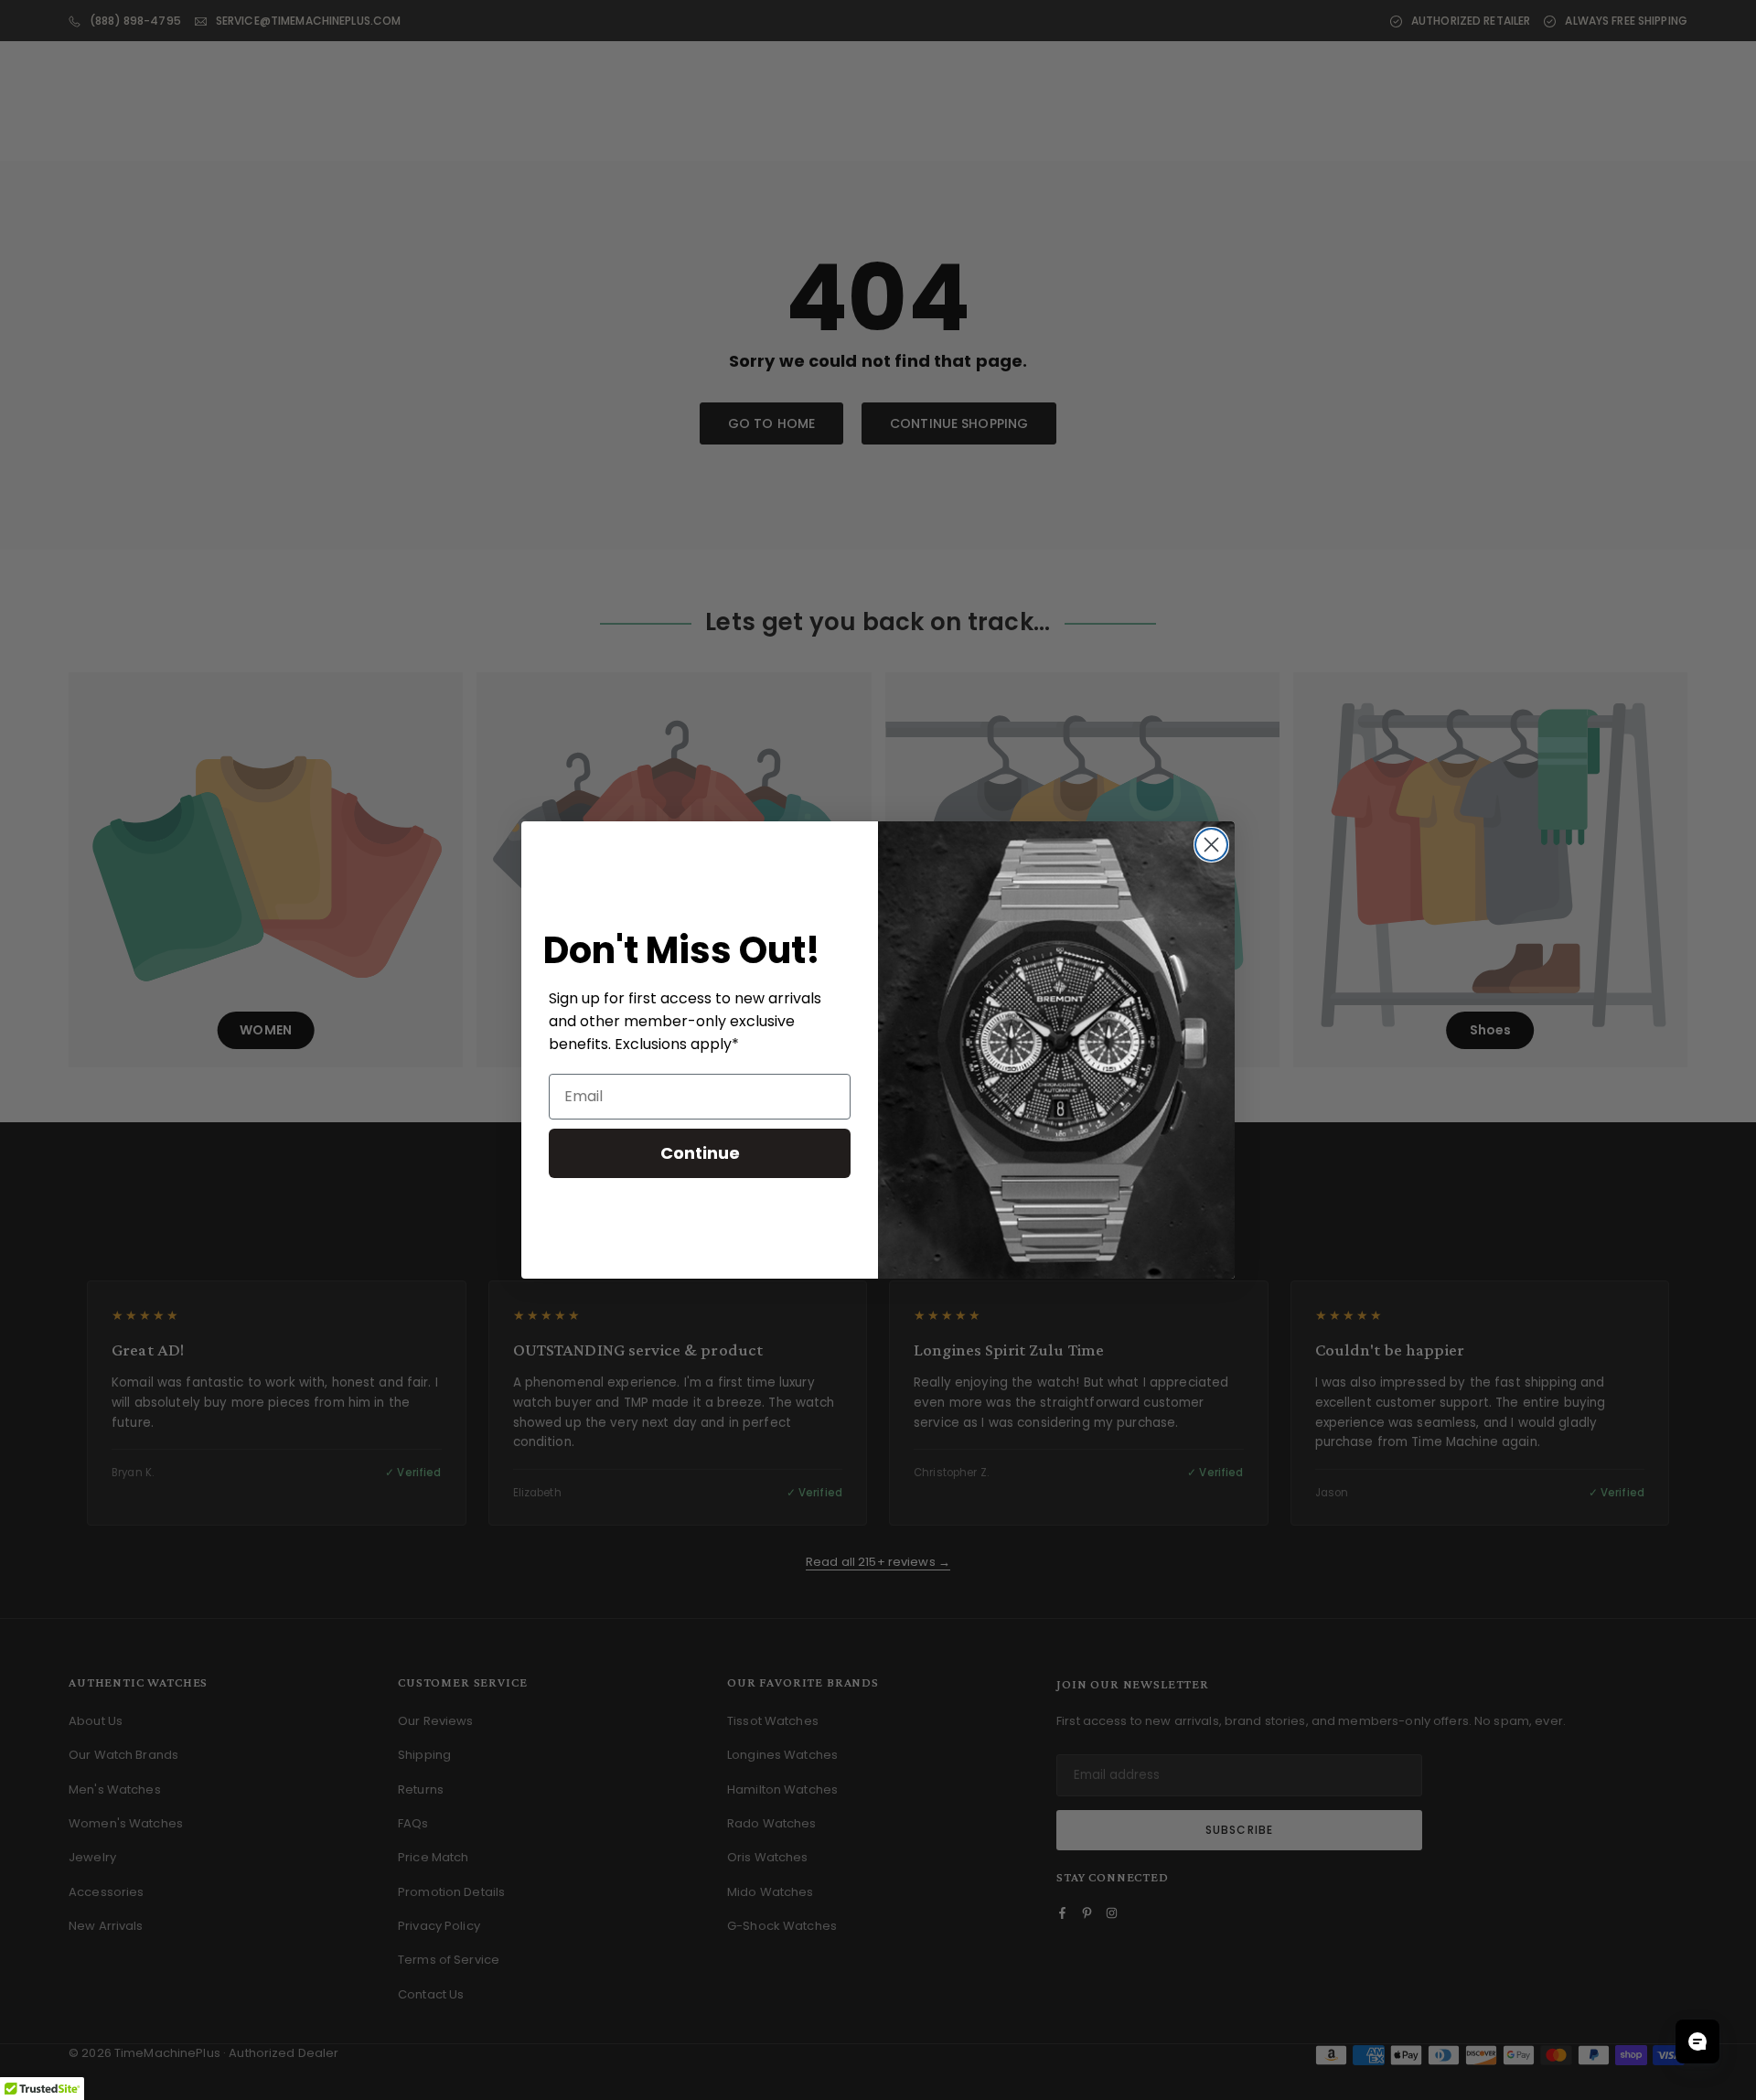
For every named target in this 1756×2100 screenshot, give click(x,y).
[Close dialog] (1211, 845)
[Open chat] (1697, 2041)
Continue (700, 1153)
